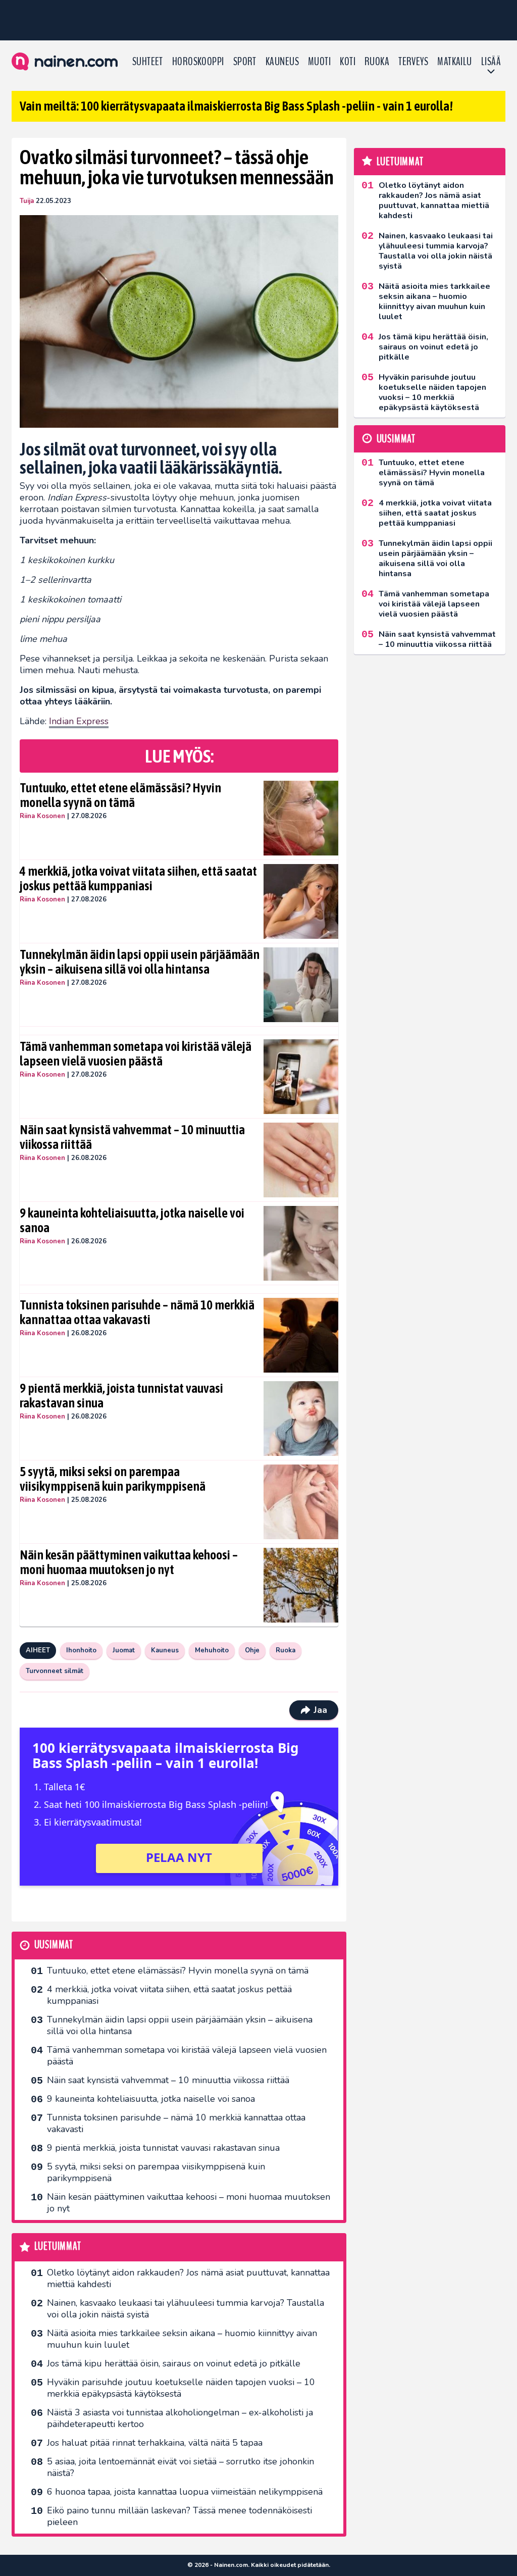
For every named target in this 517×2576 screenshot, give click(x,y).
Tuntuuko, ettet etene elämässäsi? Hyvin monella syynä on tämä (120, 795)
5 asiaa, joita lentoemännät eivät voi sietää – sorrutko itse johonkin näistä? (180, 2467)
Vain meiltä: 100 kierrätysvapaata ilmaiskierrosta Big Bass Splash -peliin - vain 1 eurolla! (236, 106)
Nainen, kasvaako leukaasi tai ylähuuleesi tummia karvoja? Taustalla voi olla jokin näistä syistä (186, 2309)
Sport (245, 62)
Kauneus (282, 62)
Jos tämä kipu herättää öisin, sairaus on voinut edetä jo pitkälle (174, 2363)
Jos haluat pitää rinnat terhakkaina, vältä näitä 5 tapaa (155, 2443)
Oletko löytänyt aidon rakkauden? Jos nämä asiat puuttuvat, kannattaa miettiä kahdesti (188, 2278)
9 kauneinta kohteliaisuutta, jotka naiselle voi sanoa (132, 1221)
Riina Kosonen (42, 816)
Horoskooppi (198, 62)
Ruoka (377, 62)
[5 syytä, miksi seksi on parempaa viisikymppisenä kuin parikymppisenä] (301, 1502)
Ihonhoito (81, 1650)
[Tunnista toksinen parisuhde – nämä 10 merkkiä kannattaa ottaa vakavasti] (301, 1335)
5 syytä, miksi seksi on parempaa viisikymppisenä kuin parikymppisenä (113, 1479)
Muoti (319, 62)
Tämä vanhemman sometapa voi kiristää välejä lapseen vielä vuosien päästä (136, 1054)
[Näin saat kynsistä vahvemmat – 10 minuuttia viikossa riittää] (301, 1160)
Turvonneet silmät (55, 1671)
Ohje (252, 1650)
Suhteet (148, 62)
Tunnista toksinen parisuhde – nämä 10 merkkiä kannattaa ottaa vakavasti (137, 1312)
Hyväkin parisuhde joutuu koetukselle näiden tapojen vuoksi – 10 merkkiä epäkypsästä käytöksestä (181, 2388)
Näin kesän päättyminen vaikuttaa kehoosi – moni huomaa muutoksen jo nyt (129, 1562)
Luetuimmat (58, 2246)
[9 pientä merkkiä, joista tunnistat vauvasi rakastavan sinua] (301, 1419)
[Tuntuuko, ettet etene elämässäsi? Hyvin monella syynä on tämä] (301, 818)
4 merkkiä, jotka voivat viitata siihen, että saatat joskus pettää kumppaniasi (138, 879)
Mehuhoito (212, 1650)
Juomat (124, 1650)
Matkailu (455, 62)
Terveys (413, 62)
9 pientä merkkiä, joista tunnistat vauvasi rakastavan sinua (121, 1396)
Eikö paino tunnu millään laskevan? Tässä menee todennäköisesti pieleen (179, 2516)
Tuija (27, 201)
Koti (348, 62)
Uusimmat (54, 1945)
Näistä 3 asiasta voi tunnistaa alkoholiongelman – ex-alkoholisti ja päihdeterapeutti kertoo (180, 2418)
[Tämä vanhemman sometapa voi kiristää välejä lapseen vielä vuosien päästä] (301, 1077)
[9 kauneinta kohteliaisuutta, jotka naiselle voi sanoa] (301, 1243)
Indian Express (79, 721)
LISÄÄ (491, 62)
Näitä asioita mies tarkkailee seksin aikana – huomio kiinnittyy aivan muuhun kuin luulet (182, 2339)
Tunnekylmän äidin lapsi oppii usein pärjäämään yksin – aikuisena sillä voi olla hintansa (140, 962)
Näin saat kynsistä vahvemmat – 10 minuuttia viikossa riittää (132, 1137)
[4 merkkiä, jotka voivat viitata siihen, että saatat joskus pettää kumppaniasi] (301, 901)
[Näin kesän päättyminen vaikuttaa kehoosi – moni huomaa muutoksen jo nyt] (301, 1585)
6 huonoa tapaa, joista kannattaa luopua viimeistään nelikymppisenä (185, 2492)
